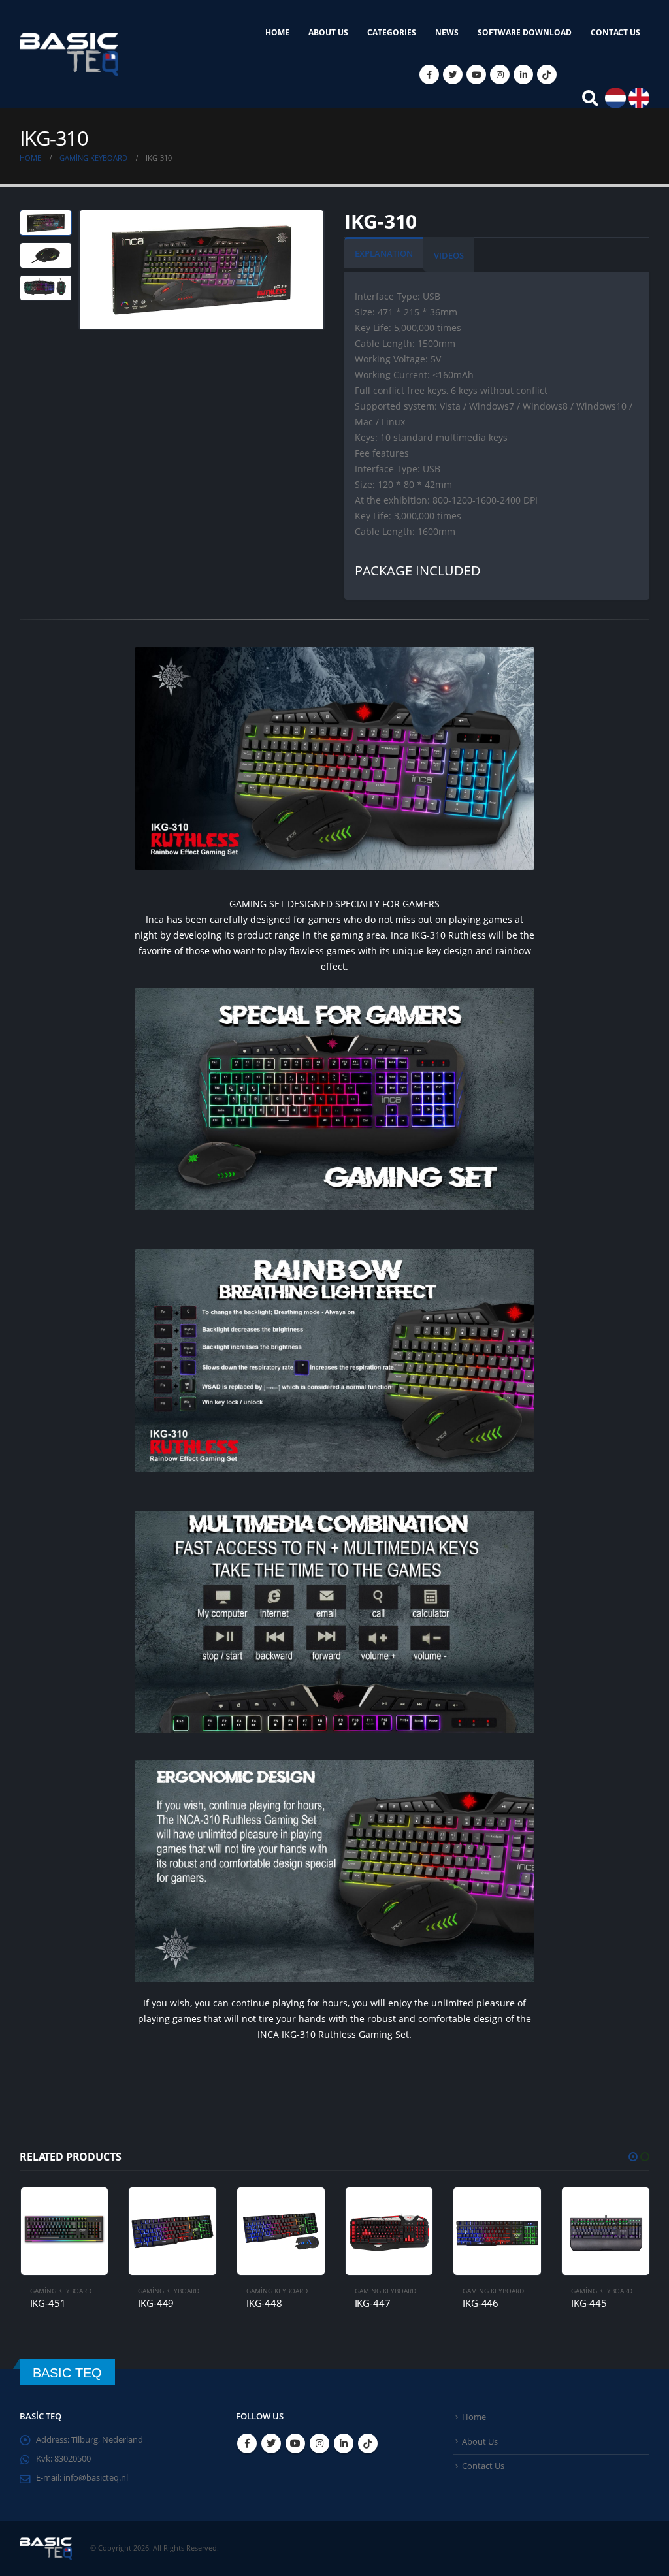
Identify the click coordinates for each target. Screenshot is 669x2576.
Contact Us (483, 2466)
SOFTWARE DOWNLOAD (525, 32)
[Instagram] (500, 74)
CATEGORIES (392, 32)
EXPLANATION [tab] (384, 253)
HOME (277, 32)
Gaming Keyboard (60, 2291)
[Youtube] (476, 74)
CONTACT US (615, 32)
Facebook (247, 2443)
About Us (480, 2442)
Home (474, 2417)
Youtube (295, 2443)
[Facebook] (429, 74)
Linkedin (344, 2443)
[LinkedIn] (523, 74)
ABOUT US (328, 32)
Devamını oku (86, 2209)
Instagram (319, 2443)
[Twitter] (453, 74)
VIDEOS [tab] (449, 255)
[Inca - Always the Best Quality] (69, 54)
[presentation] (82, 270)
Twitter (271, 2443)
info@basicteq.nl (96, 2478)
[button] (633, 2157)
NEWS (447, 32)
